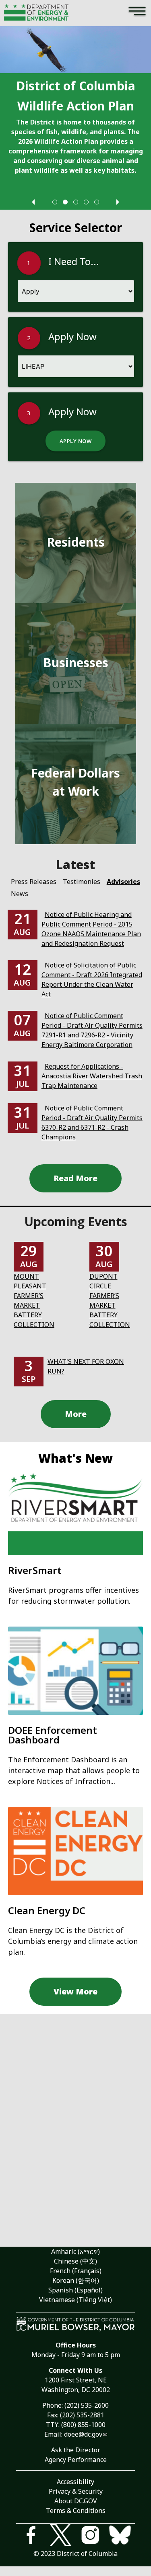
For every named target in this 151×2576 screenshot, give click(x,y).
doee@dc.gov (83, 2434)
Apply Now (76, 441)
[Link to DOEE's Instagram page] (91, 2536)
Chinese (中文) (75, 2261)
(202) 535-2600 (87, 2405)
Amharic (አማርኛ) (75, 2251)
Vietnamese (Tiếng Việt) (75, 2300)
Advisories (123, 882)
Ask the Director (76, 2450)
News (20, 894)
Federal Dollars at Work (75, 782)
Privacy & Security (76, 2491)
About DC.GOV (76, 2501)
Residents (76, 542)
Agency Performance (76, 2460)
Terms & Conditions (76, 2511)
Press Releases (34, 882)
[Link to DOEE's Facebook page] (31, 2536)
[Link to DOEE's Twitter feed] (61, 2536)
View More (75, 1991)
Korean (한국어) (76, 2280)
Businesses (76, 662)
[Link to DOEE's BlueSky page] (120, 2536)
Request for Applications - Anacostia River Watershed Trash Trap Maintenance (92, 1076)
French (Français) (76, 2271)
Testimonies (82, 882)
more (76, 1414)
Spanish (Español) (75, 2290)
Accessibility (75, 2482)
